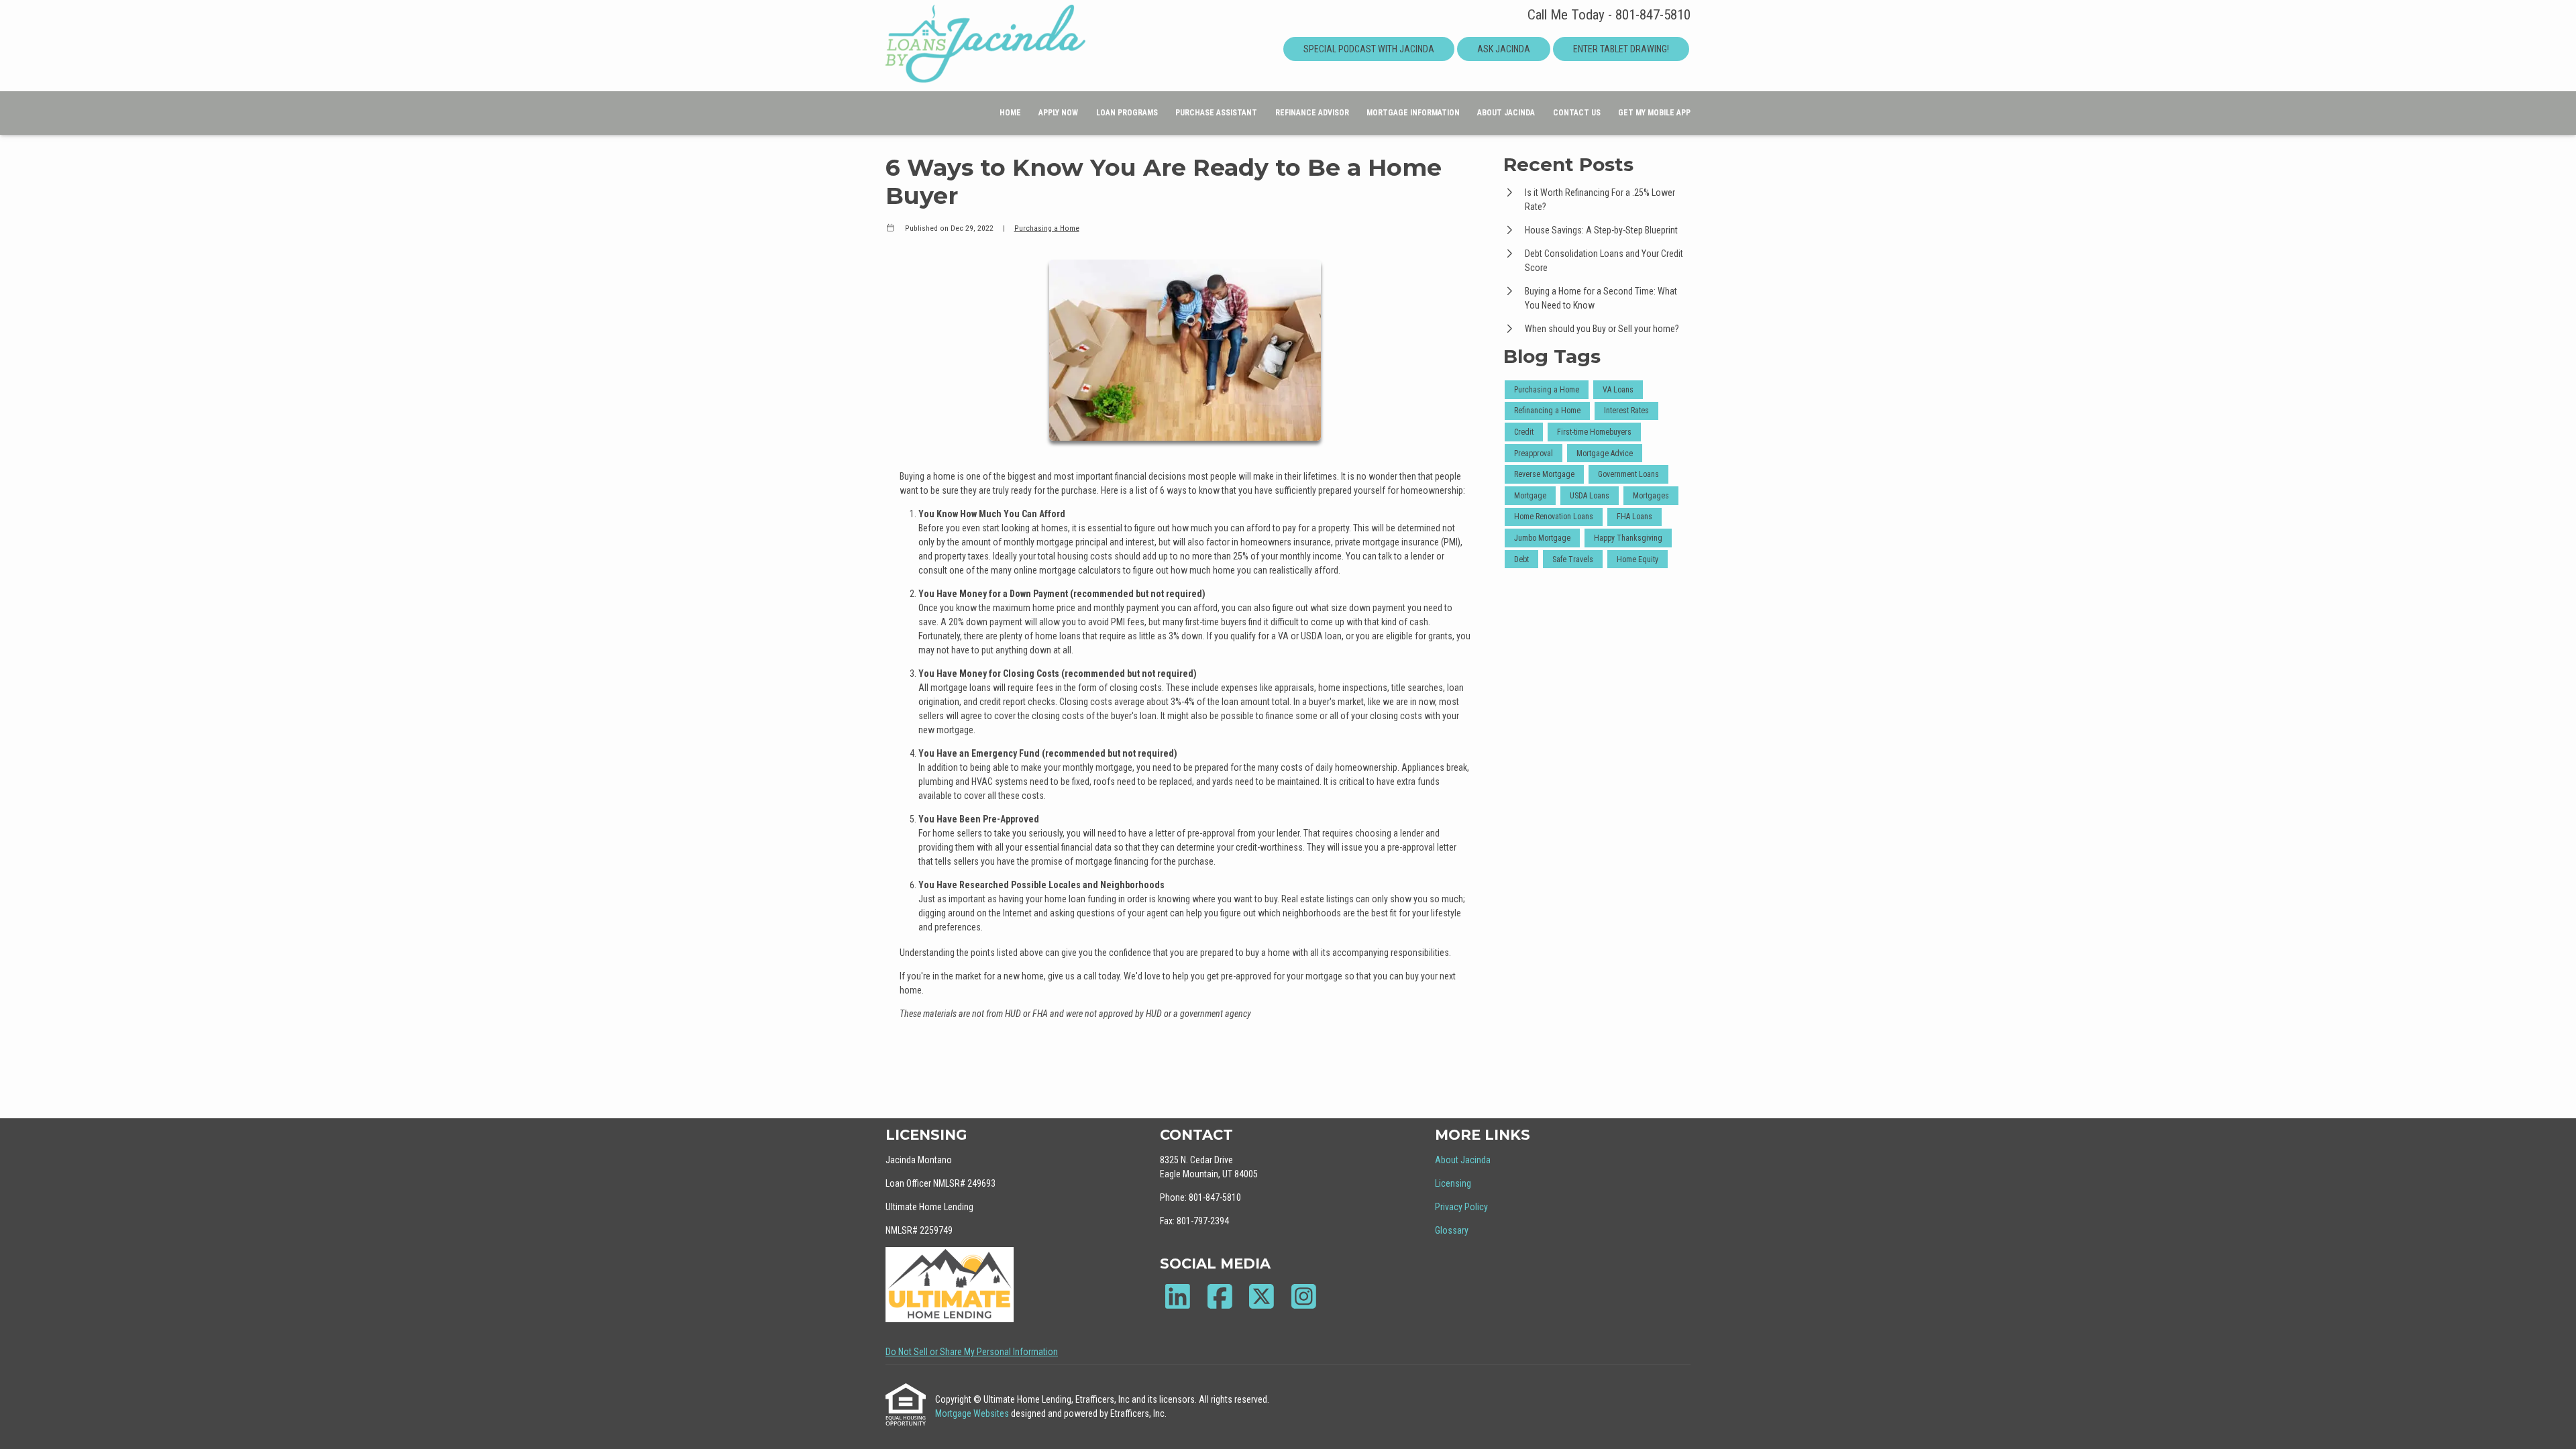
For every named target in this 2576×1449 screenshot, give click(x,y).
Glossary (1452, 1230)
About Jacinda (1506, 113)
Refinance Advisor (1312, 113)
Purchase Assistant (1216, 113)
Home (1010, 113)
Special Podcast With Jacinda (1369, 49)
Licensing (1453, 1183)
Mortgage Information (1413, 113)
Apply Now (1058, 113)
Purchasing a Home (1047, 228)
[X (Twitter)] (1262, 1296)
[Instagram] (1304, 1296)
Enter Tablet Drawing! (1621, 49)
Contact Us (1577, 113)
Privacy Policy (1461, 1207)
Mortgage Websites (973, 1413)
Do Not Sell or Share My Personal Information (972, 1352)
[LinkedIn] (1178, 1296)
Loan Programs (1127, 113)
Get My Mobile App (1654, 113)
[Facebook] (1220, 1296)
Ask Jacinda (1504, 49)
